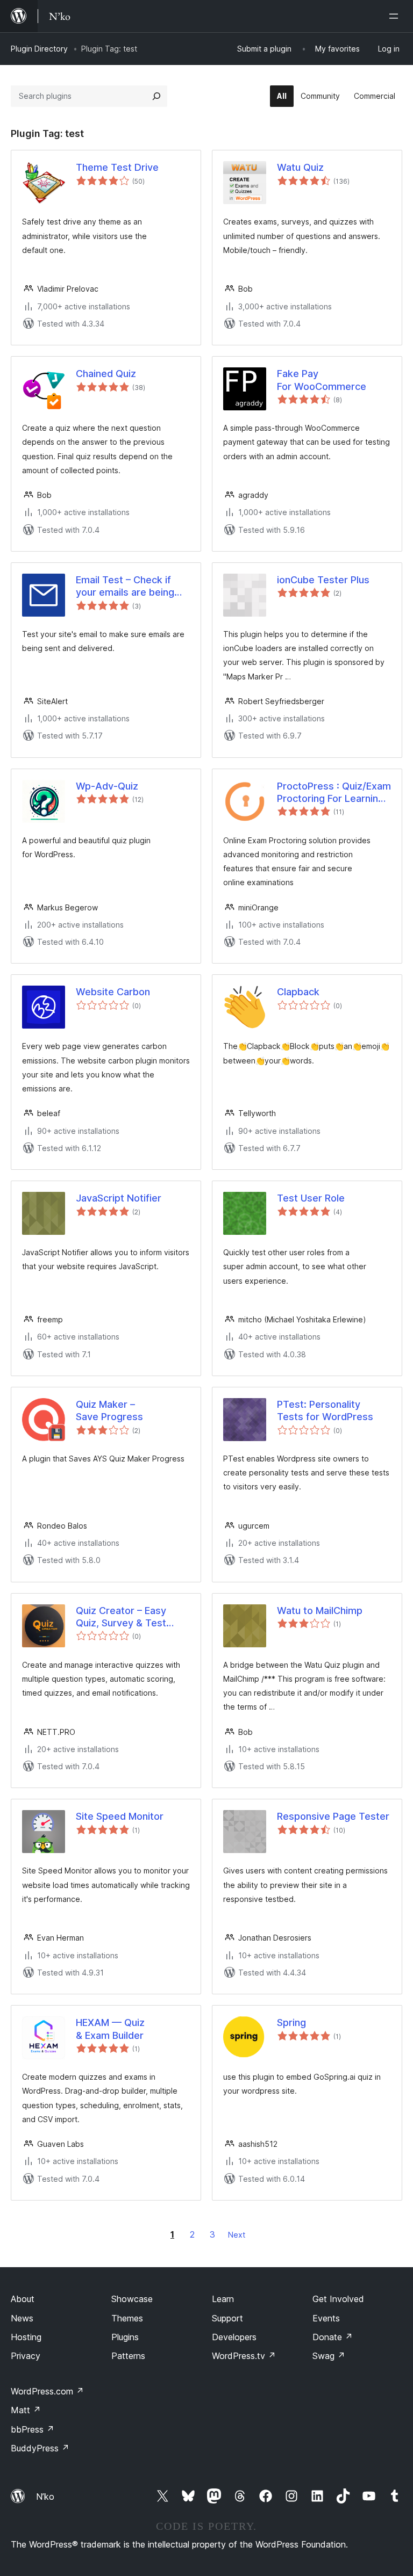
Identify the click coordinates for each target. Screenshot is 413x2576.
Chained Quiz (106, 374)
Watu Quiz (300, 167)
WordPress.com (47, 2391)
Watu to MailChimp (320, 1611)
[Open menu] (396, 16)
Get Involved (338, 2299)
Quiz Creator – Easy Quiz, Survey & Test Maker (121, 1617)
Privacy (26, 2356)
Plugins (125, 2337)
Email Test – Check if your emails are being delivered (125, 587)
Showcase (132, 2299)
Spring (291, 2023)
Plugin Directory (39, 49)
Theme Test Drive (117, 167)
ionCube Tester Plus (323, 580)
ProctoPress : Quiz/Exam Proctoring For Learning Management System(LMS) (334, 793)
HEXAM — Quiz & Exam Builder (110, 2029)
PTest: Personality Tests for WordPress (325, 1410)
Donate (333, 2337)
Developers (234, 2337)
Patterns (128, 2356)
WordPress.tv (244, 2356)
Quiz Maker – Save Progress (109, 1410)
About (23, 2299)
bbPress (33, 2429)
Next (237, 2235)
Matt (26, 2410)
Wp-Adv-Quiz (107, 786)
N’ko (45, 2497)
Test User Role (311, 1198)
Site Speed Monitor (120, 1816)
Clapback (298, 992)
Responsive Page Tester (333, 1816)
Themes (127, 2318)
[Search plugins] (156, 96)
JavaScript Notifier (119, 1198)
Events (326, 2318)
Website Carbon (113, 992)
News (22, 2318)
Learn (223, 2299)
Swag (329, 2356)
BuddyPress (40, 2448)
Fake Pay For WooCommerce (322, 380)
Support (227, 2318)
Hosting (26, 2337)
